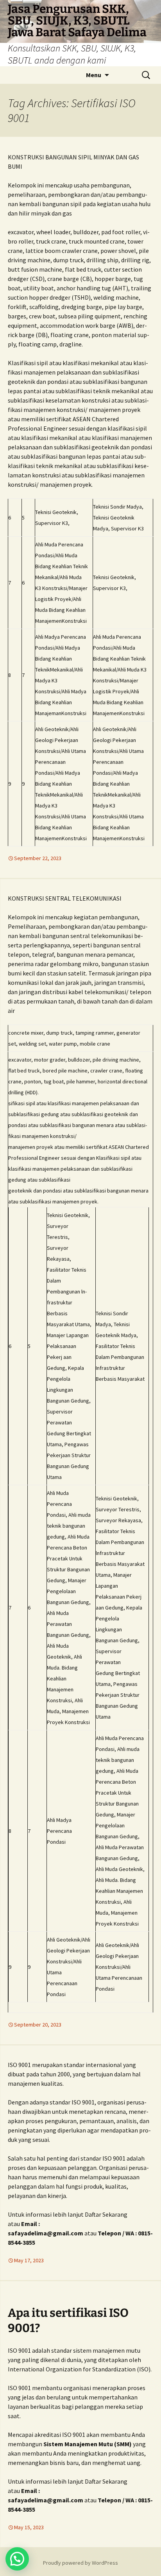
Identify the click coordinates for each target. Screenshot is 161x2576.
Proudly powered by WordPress (80, 2563)
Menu (94, 75)
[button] (17, 2559)
